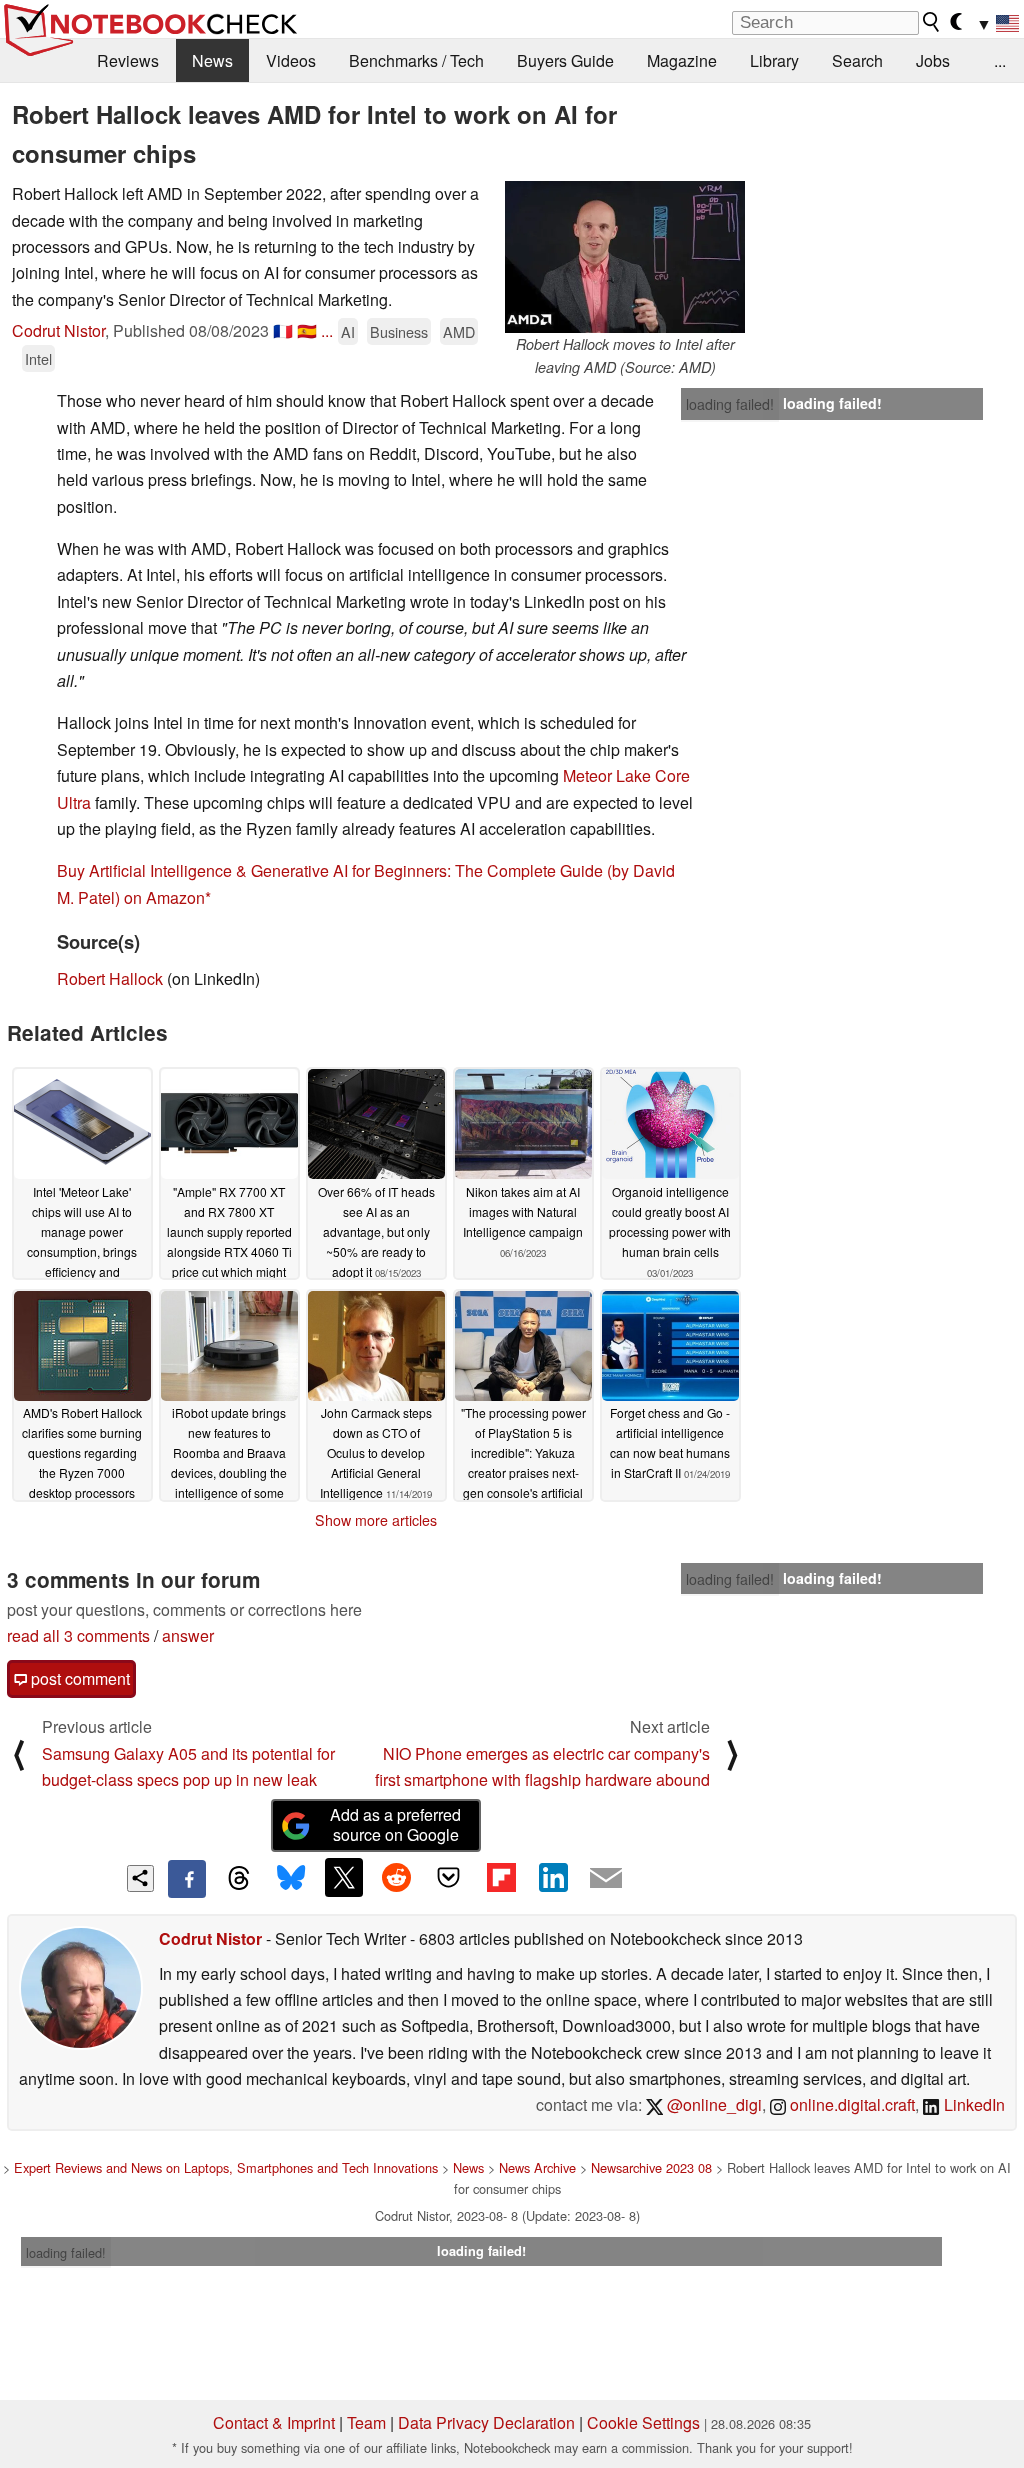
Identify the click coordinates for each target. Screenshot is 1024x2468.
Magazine (682, 60)
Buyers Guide (565, 60)
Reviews (128, 60)
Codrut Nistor (58, 330)
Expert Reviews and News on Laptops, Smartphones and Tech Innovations (226, 2167)
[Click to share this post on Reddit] (396, 1877)
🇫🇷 (283, 330)
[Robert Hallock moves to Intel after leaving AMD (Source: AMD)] (625, 257)
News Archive (537, 2167)
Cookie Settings (643, 2422)
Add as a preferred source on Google (395, 1825)
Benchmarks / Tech (416, 60)
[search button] (932, 22)
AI (348, 331)
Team (366, 2422)
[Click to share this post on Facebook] (187, 1879)
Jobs (933, 60)
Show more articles (376, 1520)
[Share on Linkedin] (553, 1877)
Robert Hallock (110, 978)
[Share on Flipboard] (501, 1877)
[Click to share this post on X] (344, 1877)
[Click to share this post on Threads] (239, 1879)
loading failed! (730, 404)
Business (399, 331)
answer (188, 1635)
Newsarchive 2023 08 (651, 2167)
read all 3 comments (78, 1635)
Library (774, 60)
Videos (291, 60)
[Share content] (140, 1878)
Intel (38, 358)
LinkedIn (972, 2104)
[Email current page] (606, 1879)
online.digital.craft (850, 2104)
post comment (78, 1678)
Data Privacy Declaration (486, 2422)
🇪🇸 (307, 330)
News (212, 60)
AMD (459, 331)
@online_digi (712, 2104)
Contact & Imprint (274, 2422)
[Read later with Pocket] (449, 1877)
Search (857, 60)
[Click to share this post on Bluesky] (291, 1879)
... (1000, 60)
